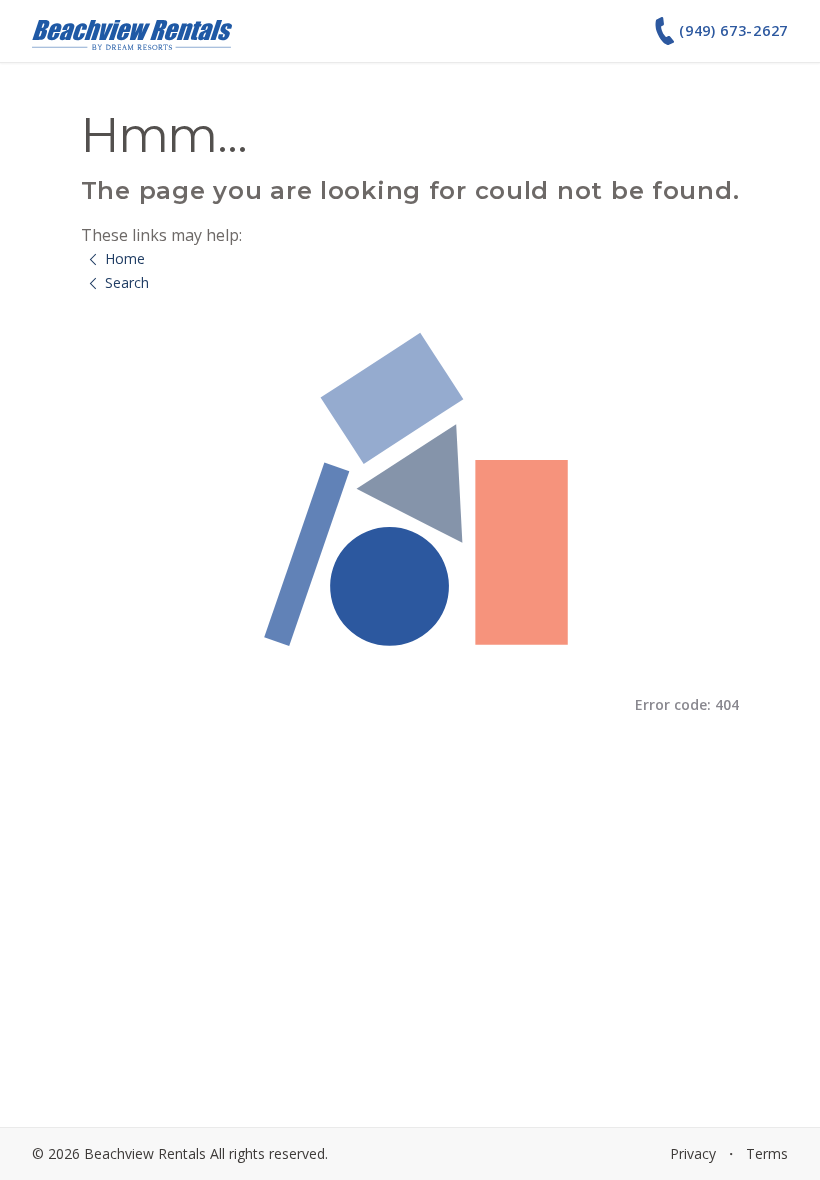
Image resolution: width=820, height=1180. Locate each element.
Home (125, 258)
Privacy (693, 1153)
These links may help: (161, 235)
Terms (767, 1153)
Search (127, 282)
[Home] (132, 31)
